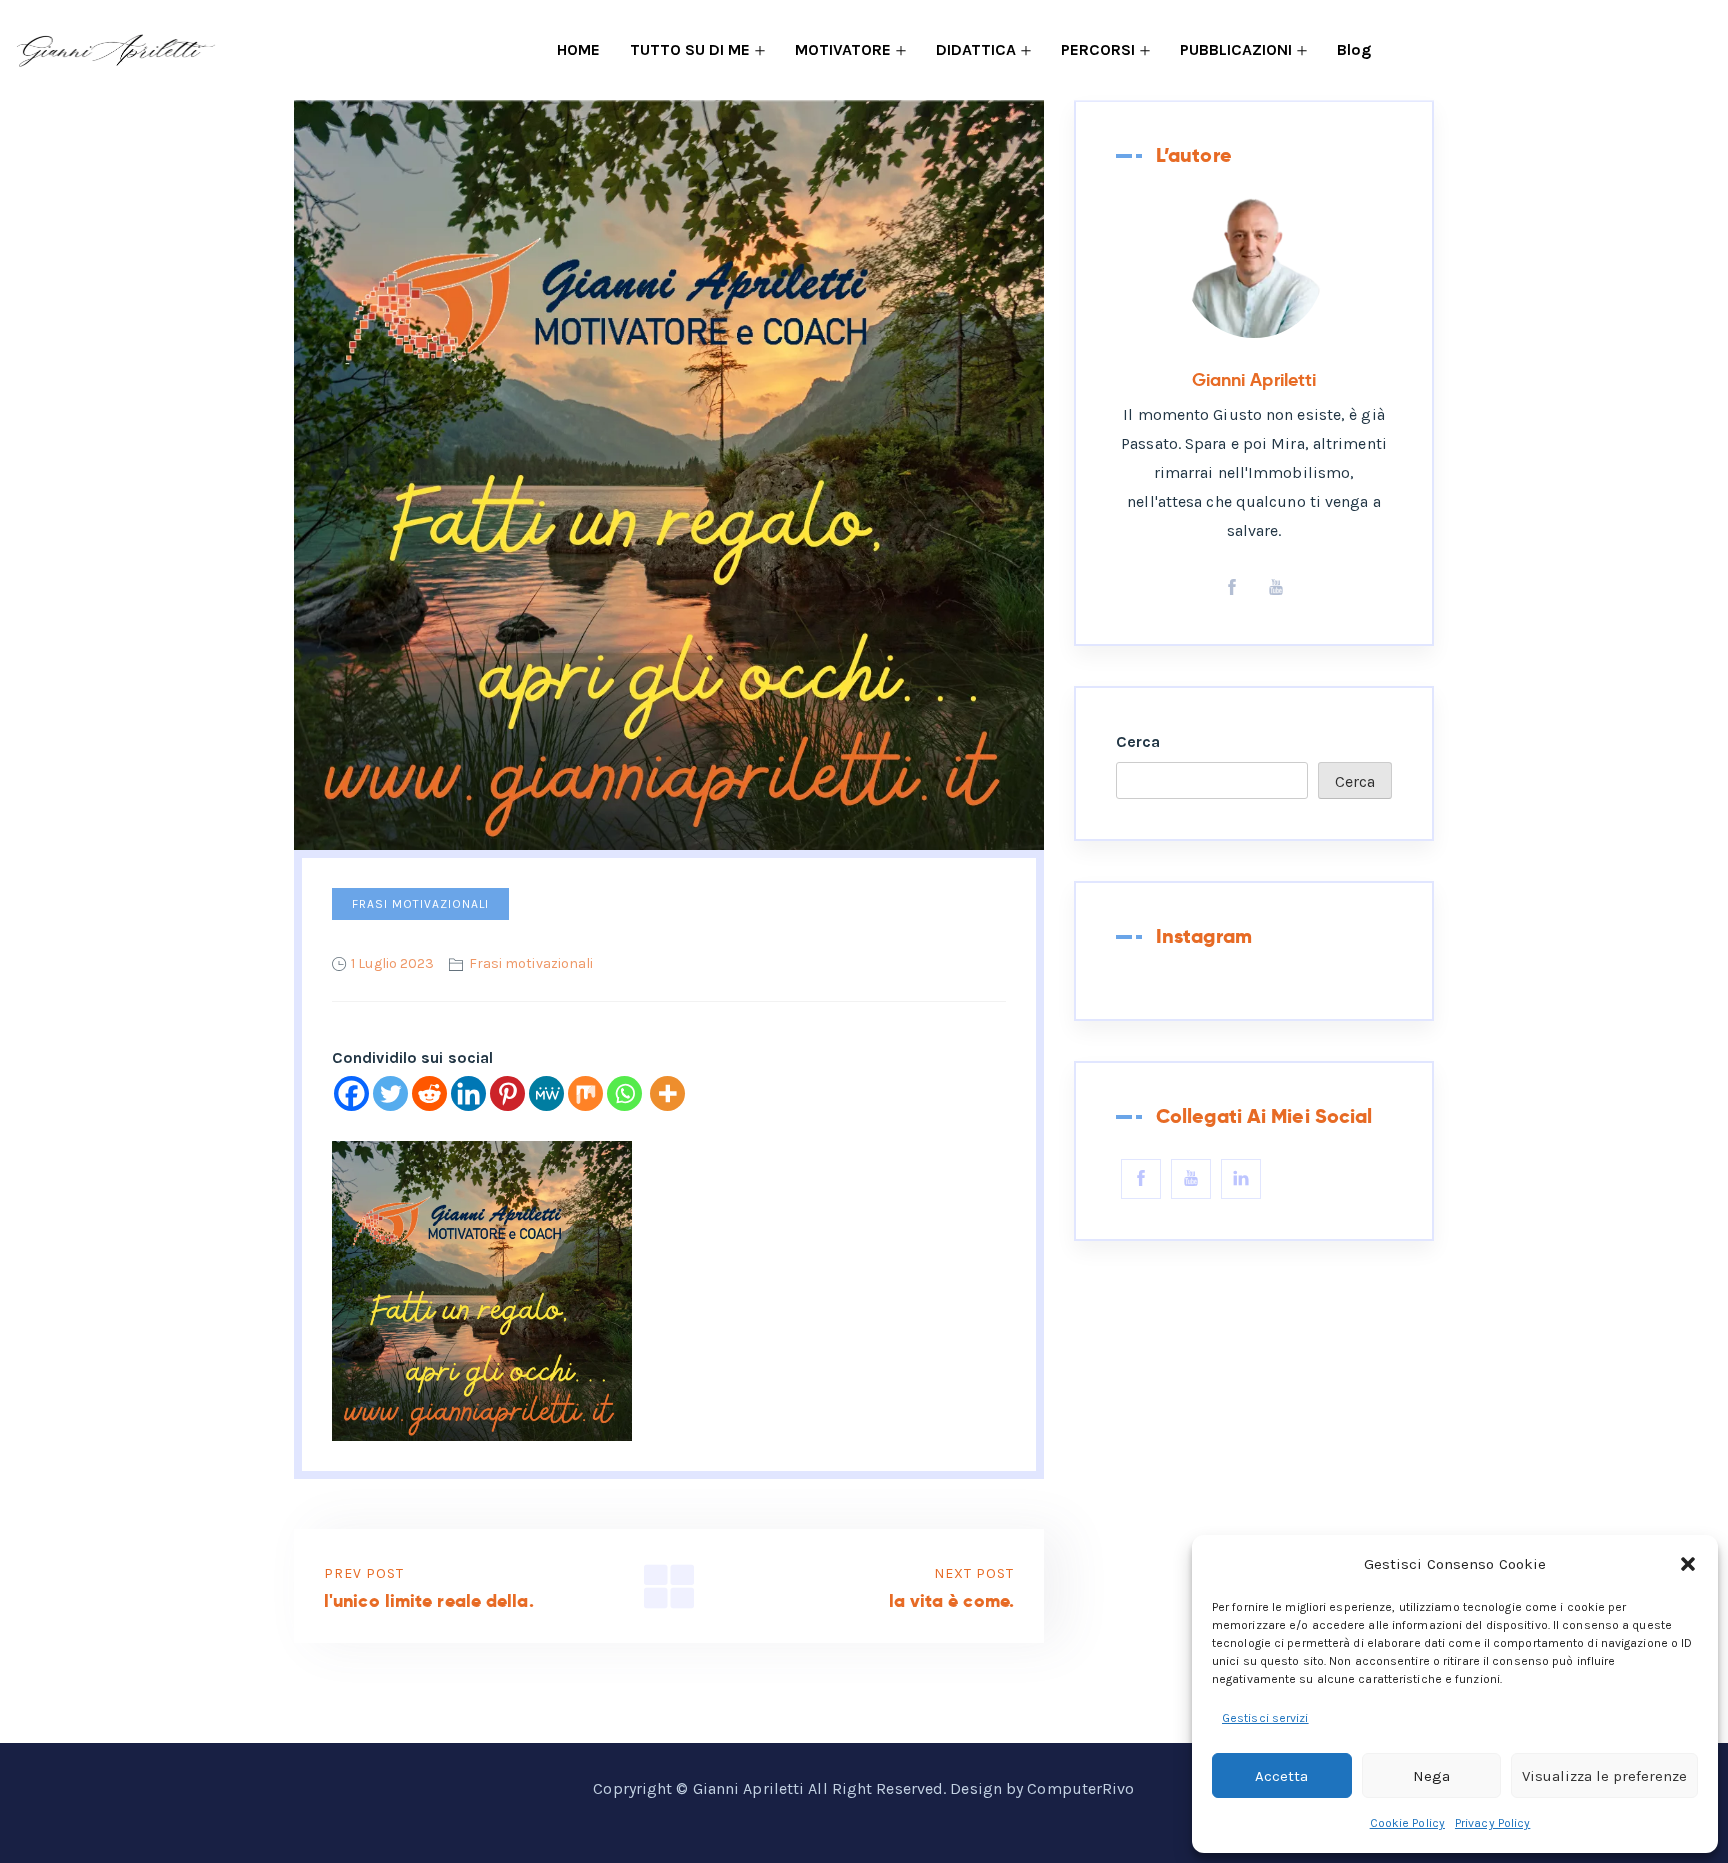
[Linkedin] (468, 1093)
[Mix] (585, 1093)
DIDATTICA (976, 49)
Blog (1354, 49)
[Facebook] (351, 1093)
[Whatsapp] (624, 1093)
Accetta (1281, 1776)
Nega (1431, 1776)
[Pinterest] (507, 1093)
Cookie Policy (1407, 1823)
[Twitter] (390, 1093)
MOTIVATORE (843, 49)
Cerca (1138, 741)
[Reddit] (429, 1093)
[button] (1688, 1564)
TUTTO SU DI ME (690, 49)
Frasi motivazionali (420, 904)
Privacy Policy (1492, 1823)
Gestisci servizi (1265, 1718)
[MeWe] (546, 1093)
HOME (578, 49)
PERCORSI (1098, 49)
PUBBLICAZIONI (1236, 49)
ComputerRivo (1080, 1788)
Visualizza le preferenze (1604, 1776)
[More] (667, 1093)
